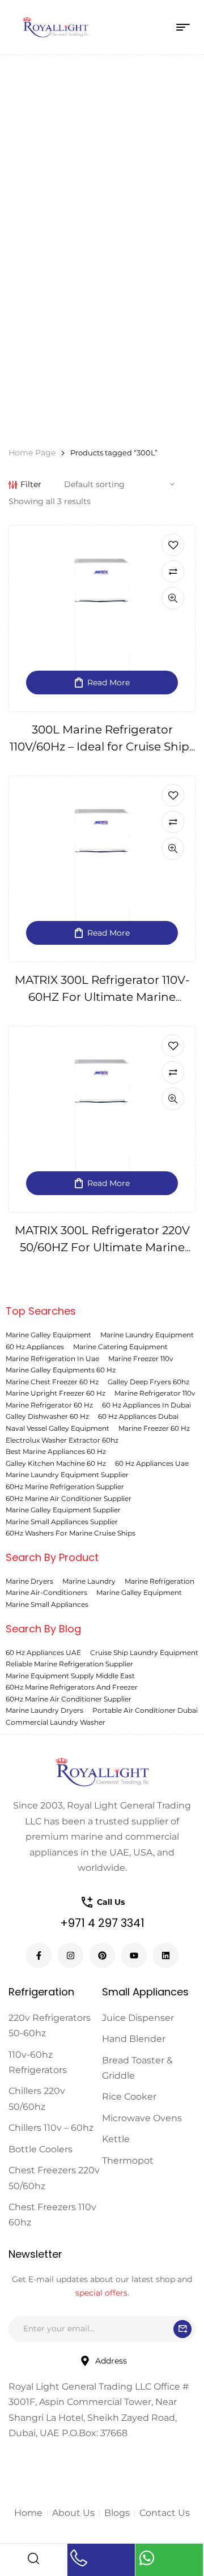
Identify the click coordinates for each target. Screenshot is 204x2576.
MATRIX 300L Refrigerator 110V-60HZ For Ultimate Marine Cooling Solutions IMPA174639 (102, 997)
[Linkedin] (166, 1956)
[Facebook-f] (39, 1956)
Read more (109, 683)
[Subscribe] (182, 2329)
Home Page (32, 453)
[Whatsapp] (147, 2558)
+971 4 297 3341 (102, 1923)
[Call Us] (79, 2558)
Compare (173, 572)
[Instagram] (71, 1956)
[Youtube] (134, 1956)
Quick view (173, 598)
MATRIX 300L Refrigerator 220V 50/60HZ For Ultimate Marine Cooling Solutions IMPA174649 (102, 1247)
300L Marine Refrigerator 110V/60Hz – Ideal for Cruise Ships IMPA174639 (102, 747)
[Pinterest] (102, 1956)
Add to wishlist (173, 545)
